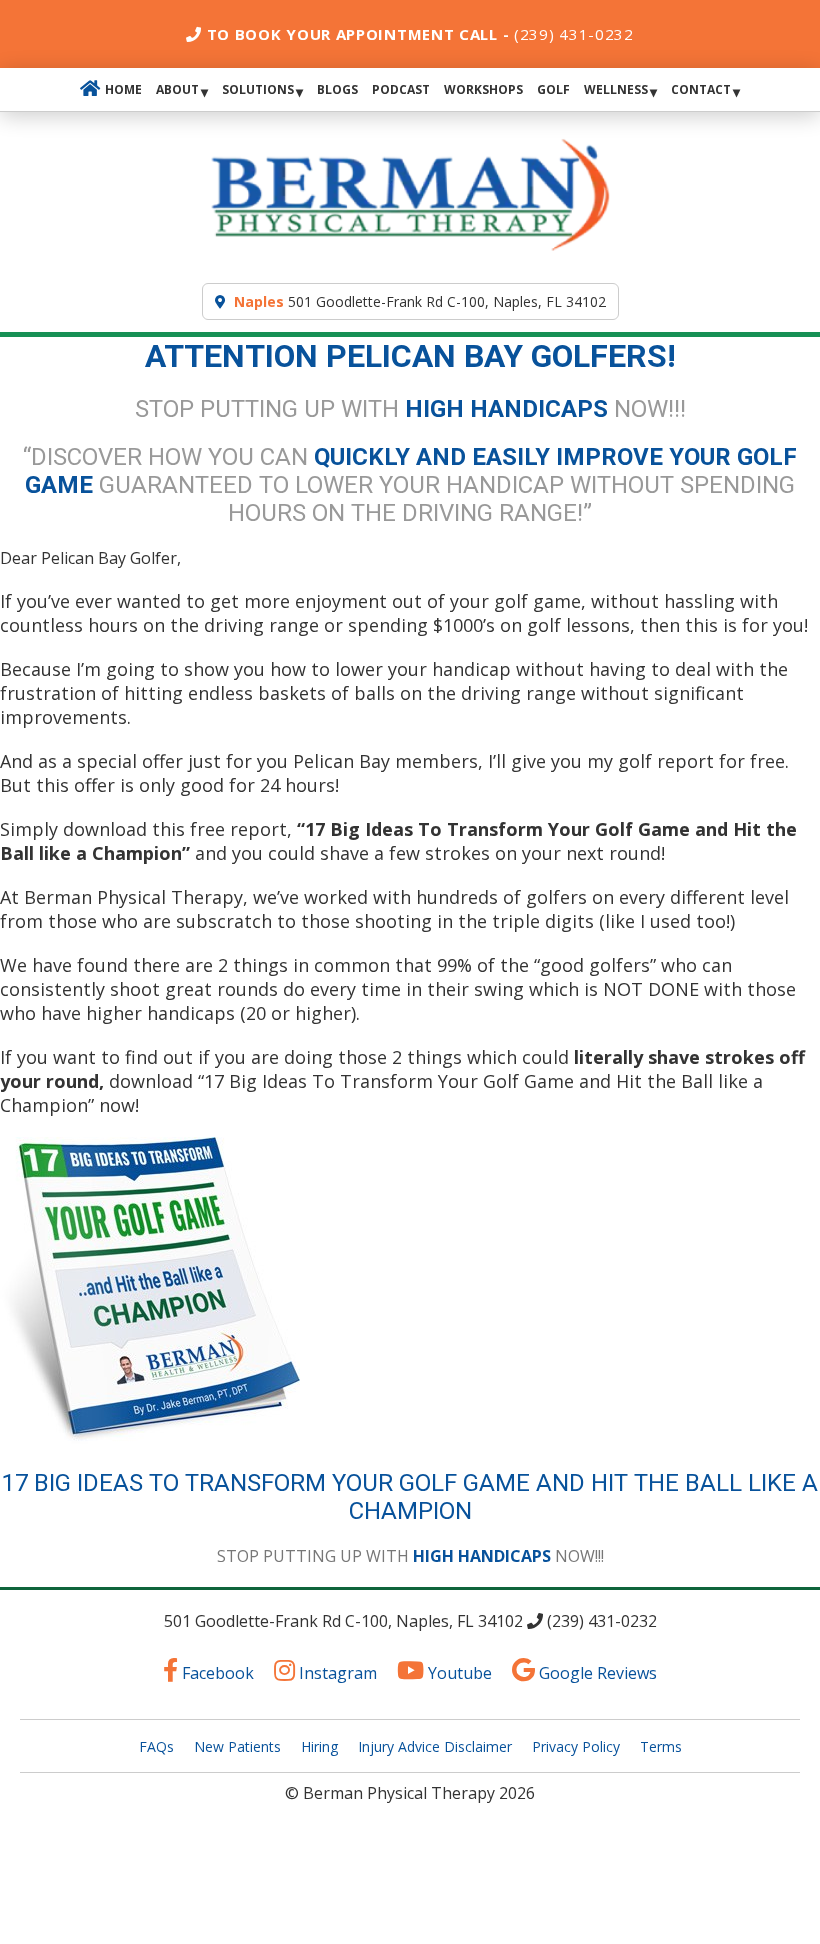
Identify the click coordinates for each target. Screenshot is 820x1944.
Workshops (483, 89)
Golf (553, 89)
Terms (661, 1746)
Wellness (616, 89)
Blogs (337, 89)
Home (123, 89)
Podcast (401, 89)
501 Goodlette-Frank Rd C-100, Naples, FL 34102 (420, 301)
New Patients (237, 1746)
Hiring (319, 1746)
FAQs (156, 1746)
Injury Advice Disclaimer (435, 1746)
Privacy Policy (576, 1746)
